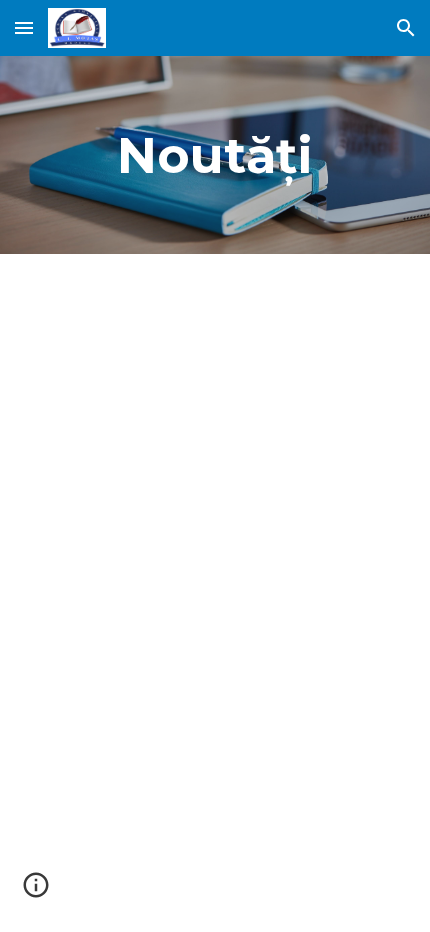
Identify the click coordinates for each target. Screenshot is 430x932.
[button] (24, 27)
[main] (215, 155)
